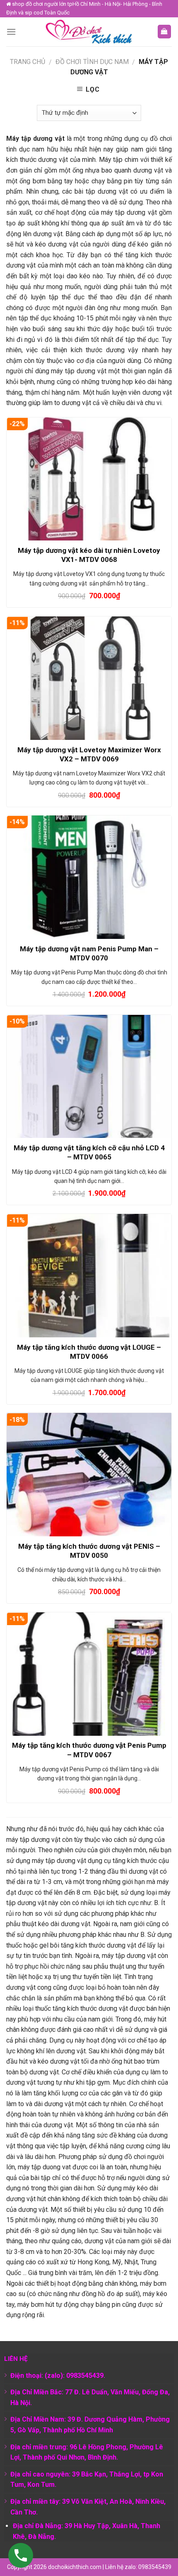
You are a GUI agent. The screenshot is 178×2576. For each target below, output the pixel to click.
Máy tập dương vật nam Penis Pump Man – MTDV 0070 (89, 953)
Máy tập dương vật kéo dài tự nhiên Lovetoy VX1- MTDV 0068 (89, 555)
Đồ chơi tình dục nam (92, 62)
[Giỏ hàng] (165, 32)
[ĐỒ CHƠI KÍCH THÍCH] (89, 32)
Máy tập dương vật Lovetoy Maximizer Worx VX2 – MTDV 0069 (89, 754)
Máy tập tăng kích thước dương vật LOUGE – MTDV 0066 (89, 1352)
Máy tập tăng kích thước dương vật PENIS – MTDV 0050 (89, 1551)
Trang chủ (28, 62)
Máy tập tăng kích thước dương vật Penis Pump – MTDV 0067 (89, 1750)
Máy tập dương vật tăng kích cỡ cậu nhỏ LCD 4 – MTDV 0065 (89, 1152)
